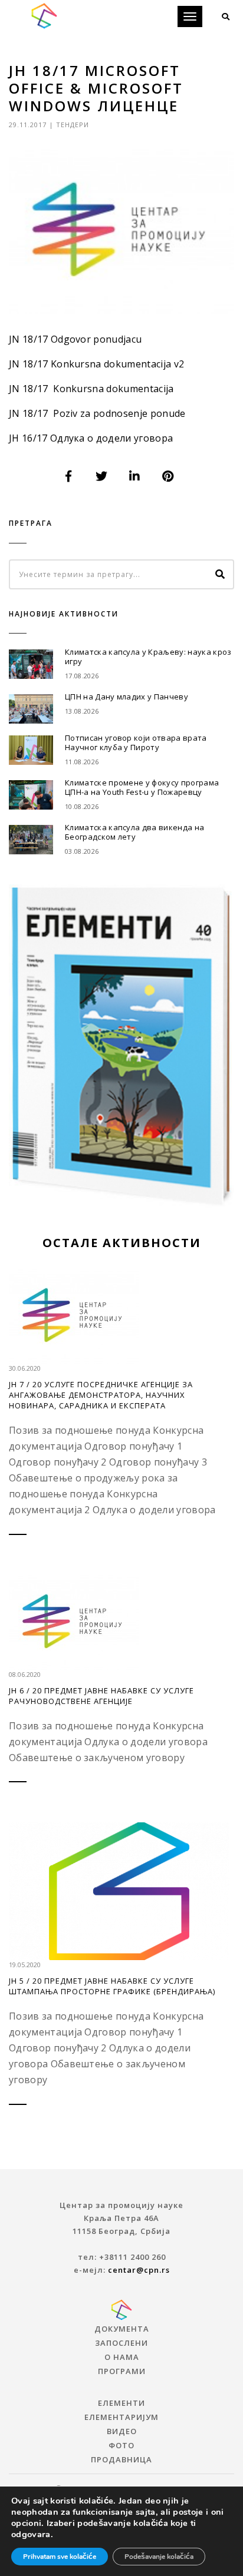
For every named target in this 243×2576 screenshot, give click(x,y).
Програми (122, 2371)
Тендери (73, 125)
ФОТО (121, 2445)
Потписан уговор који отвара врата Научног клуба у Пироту (136, 742)
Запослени (121, 2343)
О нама (122, 2357)
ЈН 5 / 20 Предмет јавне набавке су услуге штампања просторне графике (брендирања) (112, 1986)
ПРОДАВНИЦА (121, 2459)
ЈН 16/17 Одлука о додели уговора (91, 438)
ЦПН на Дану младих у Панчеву (127, 697)
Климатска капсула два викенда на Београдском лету (134, 832)
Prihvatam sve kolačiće (60, 2557)
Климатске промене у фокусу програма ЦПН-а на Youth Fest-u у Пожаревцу (142, 787)
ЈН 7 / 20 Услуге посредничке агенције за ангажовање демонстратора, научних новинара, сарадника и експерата (101, 1395)
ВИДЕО (122, 2431)
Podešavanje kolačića (159, 2557)
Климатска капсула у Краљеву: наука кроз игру (148, 657)
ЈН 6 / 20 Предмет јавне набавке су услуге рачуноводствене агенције (101, 1696)
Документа (122, 2329)
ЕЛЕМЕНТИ (121, 2403)
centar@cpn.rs (139, 2270)
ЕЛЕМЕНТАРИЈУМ (121, 2417)
